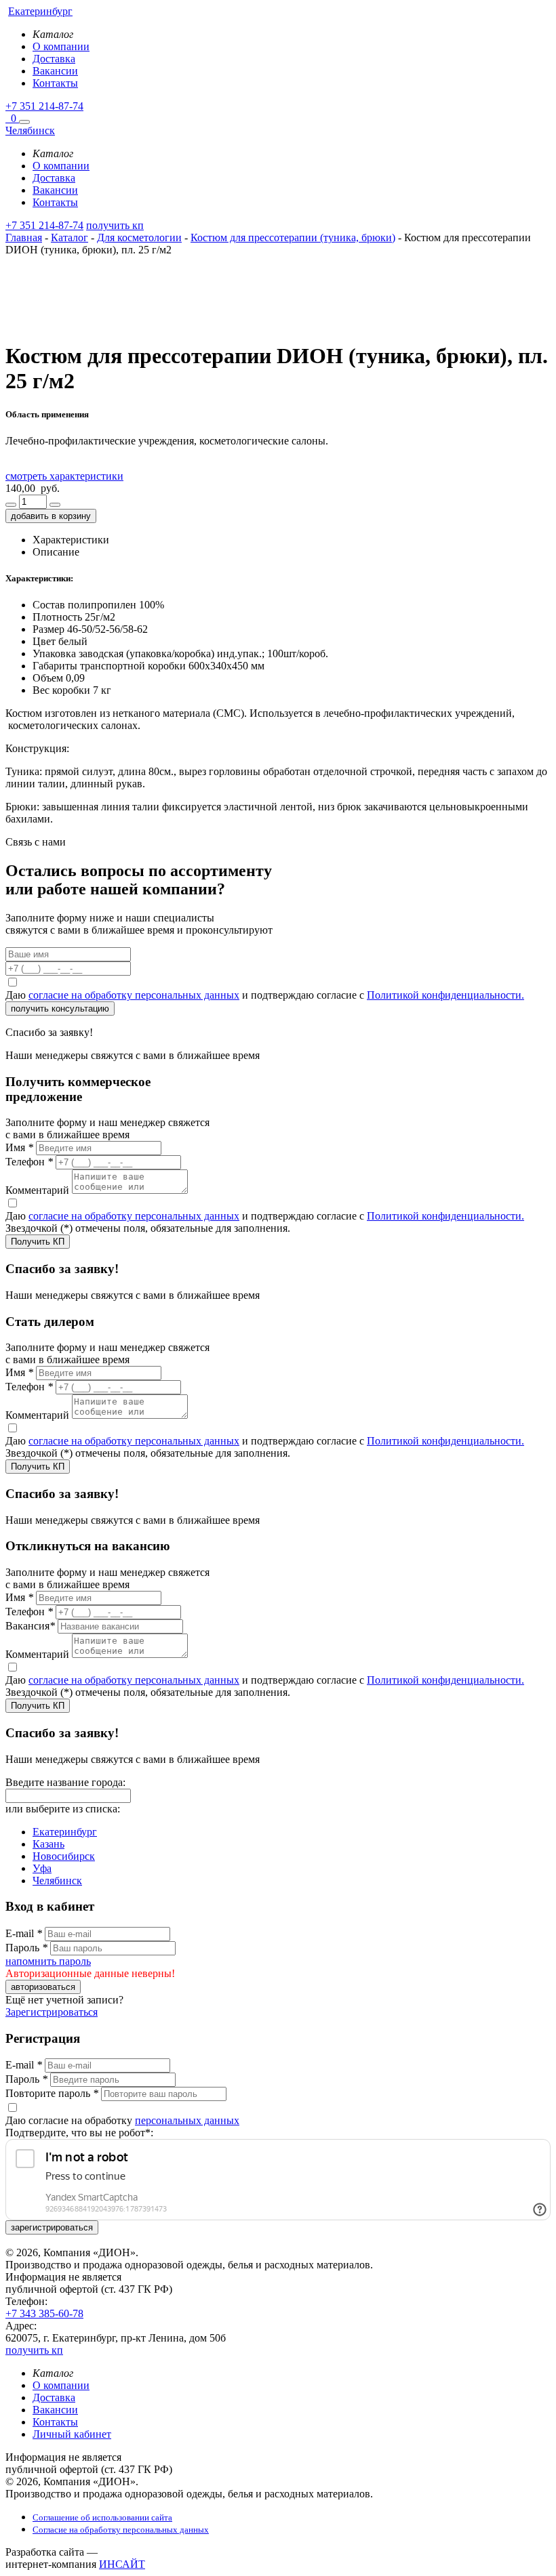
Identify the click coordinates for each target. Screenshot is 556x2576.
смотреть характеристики (64, 476)
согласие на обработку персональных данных (134, 995)
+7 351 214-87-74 (44, 106)
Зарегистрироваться (52, 2012)
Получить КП (38, 1242)
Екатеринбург (65, 1832)
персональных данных (187, 2120)
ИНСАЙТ (122, 2564)
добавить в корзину (51, 516)
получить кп (115, 225)
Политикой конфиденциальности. (445, 995)
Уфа (42, 1868)
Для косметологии (139, 237)
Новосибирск (64, 1856)
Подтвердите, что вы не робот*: (79, 2133)
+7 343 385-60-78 (44, 2313)
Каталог (69, 237)
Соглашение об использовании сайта (102, 2517)
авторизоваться (43, 1987)
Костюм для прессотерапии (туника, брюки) (293, 237)
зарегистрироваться (52, 2227)
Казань (48, 1844)
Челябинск (57, 1881)
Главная (24, 237)
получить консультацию (60, 1009)
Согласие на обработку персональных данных (121, 2530)
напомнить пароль (48, 1961)
